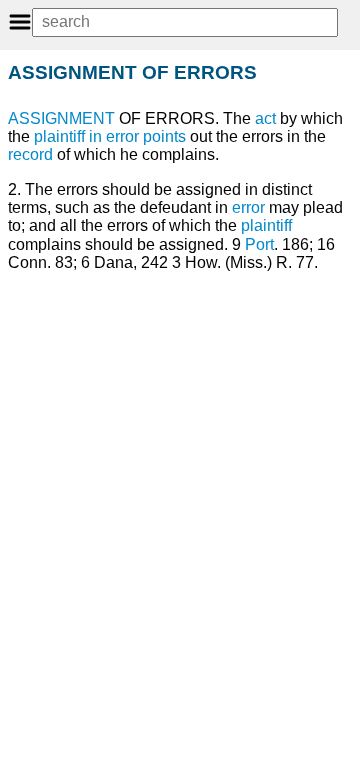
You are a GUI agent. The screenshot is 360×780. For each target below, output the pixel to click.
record (30, 154)
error (248, 207)
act (265, 118)
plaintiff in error (86, 136)
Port (259, 244)
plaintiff (266, 225)
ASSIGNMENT (61, 118)
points (164, 136)
